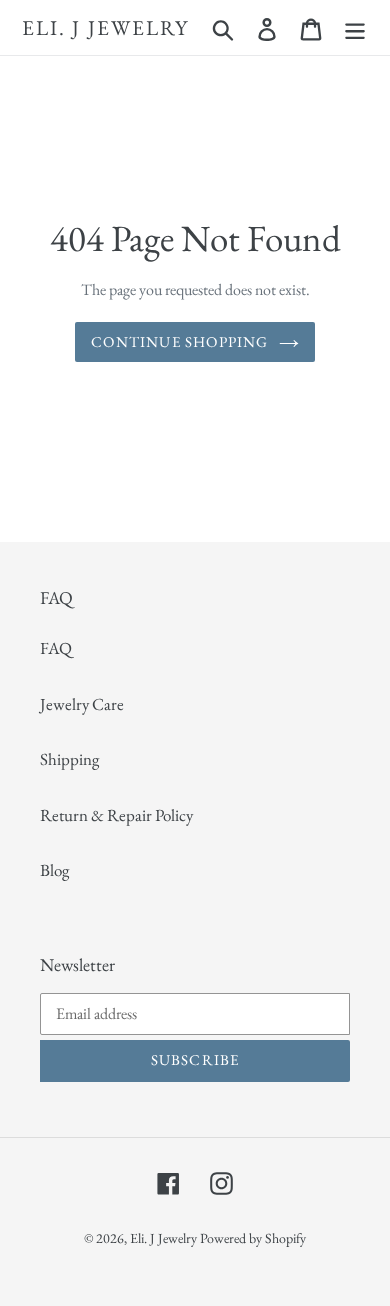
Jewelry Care (82, 704)
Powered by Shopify (253, 1238)
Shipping (69, 759)
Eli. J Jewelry (105, 27)
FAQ (56, 648)
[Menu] (355, 28)
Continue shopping (179, 341)
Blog (54, 870)
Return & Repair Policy (116, 815)
